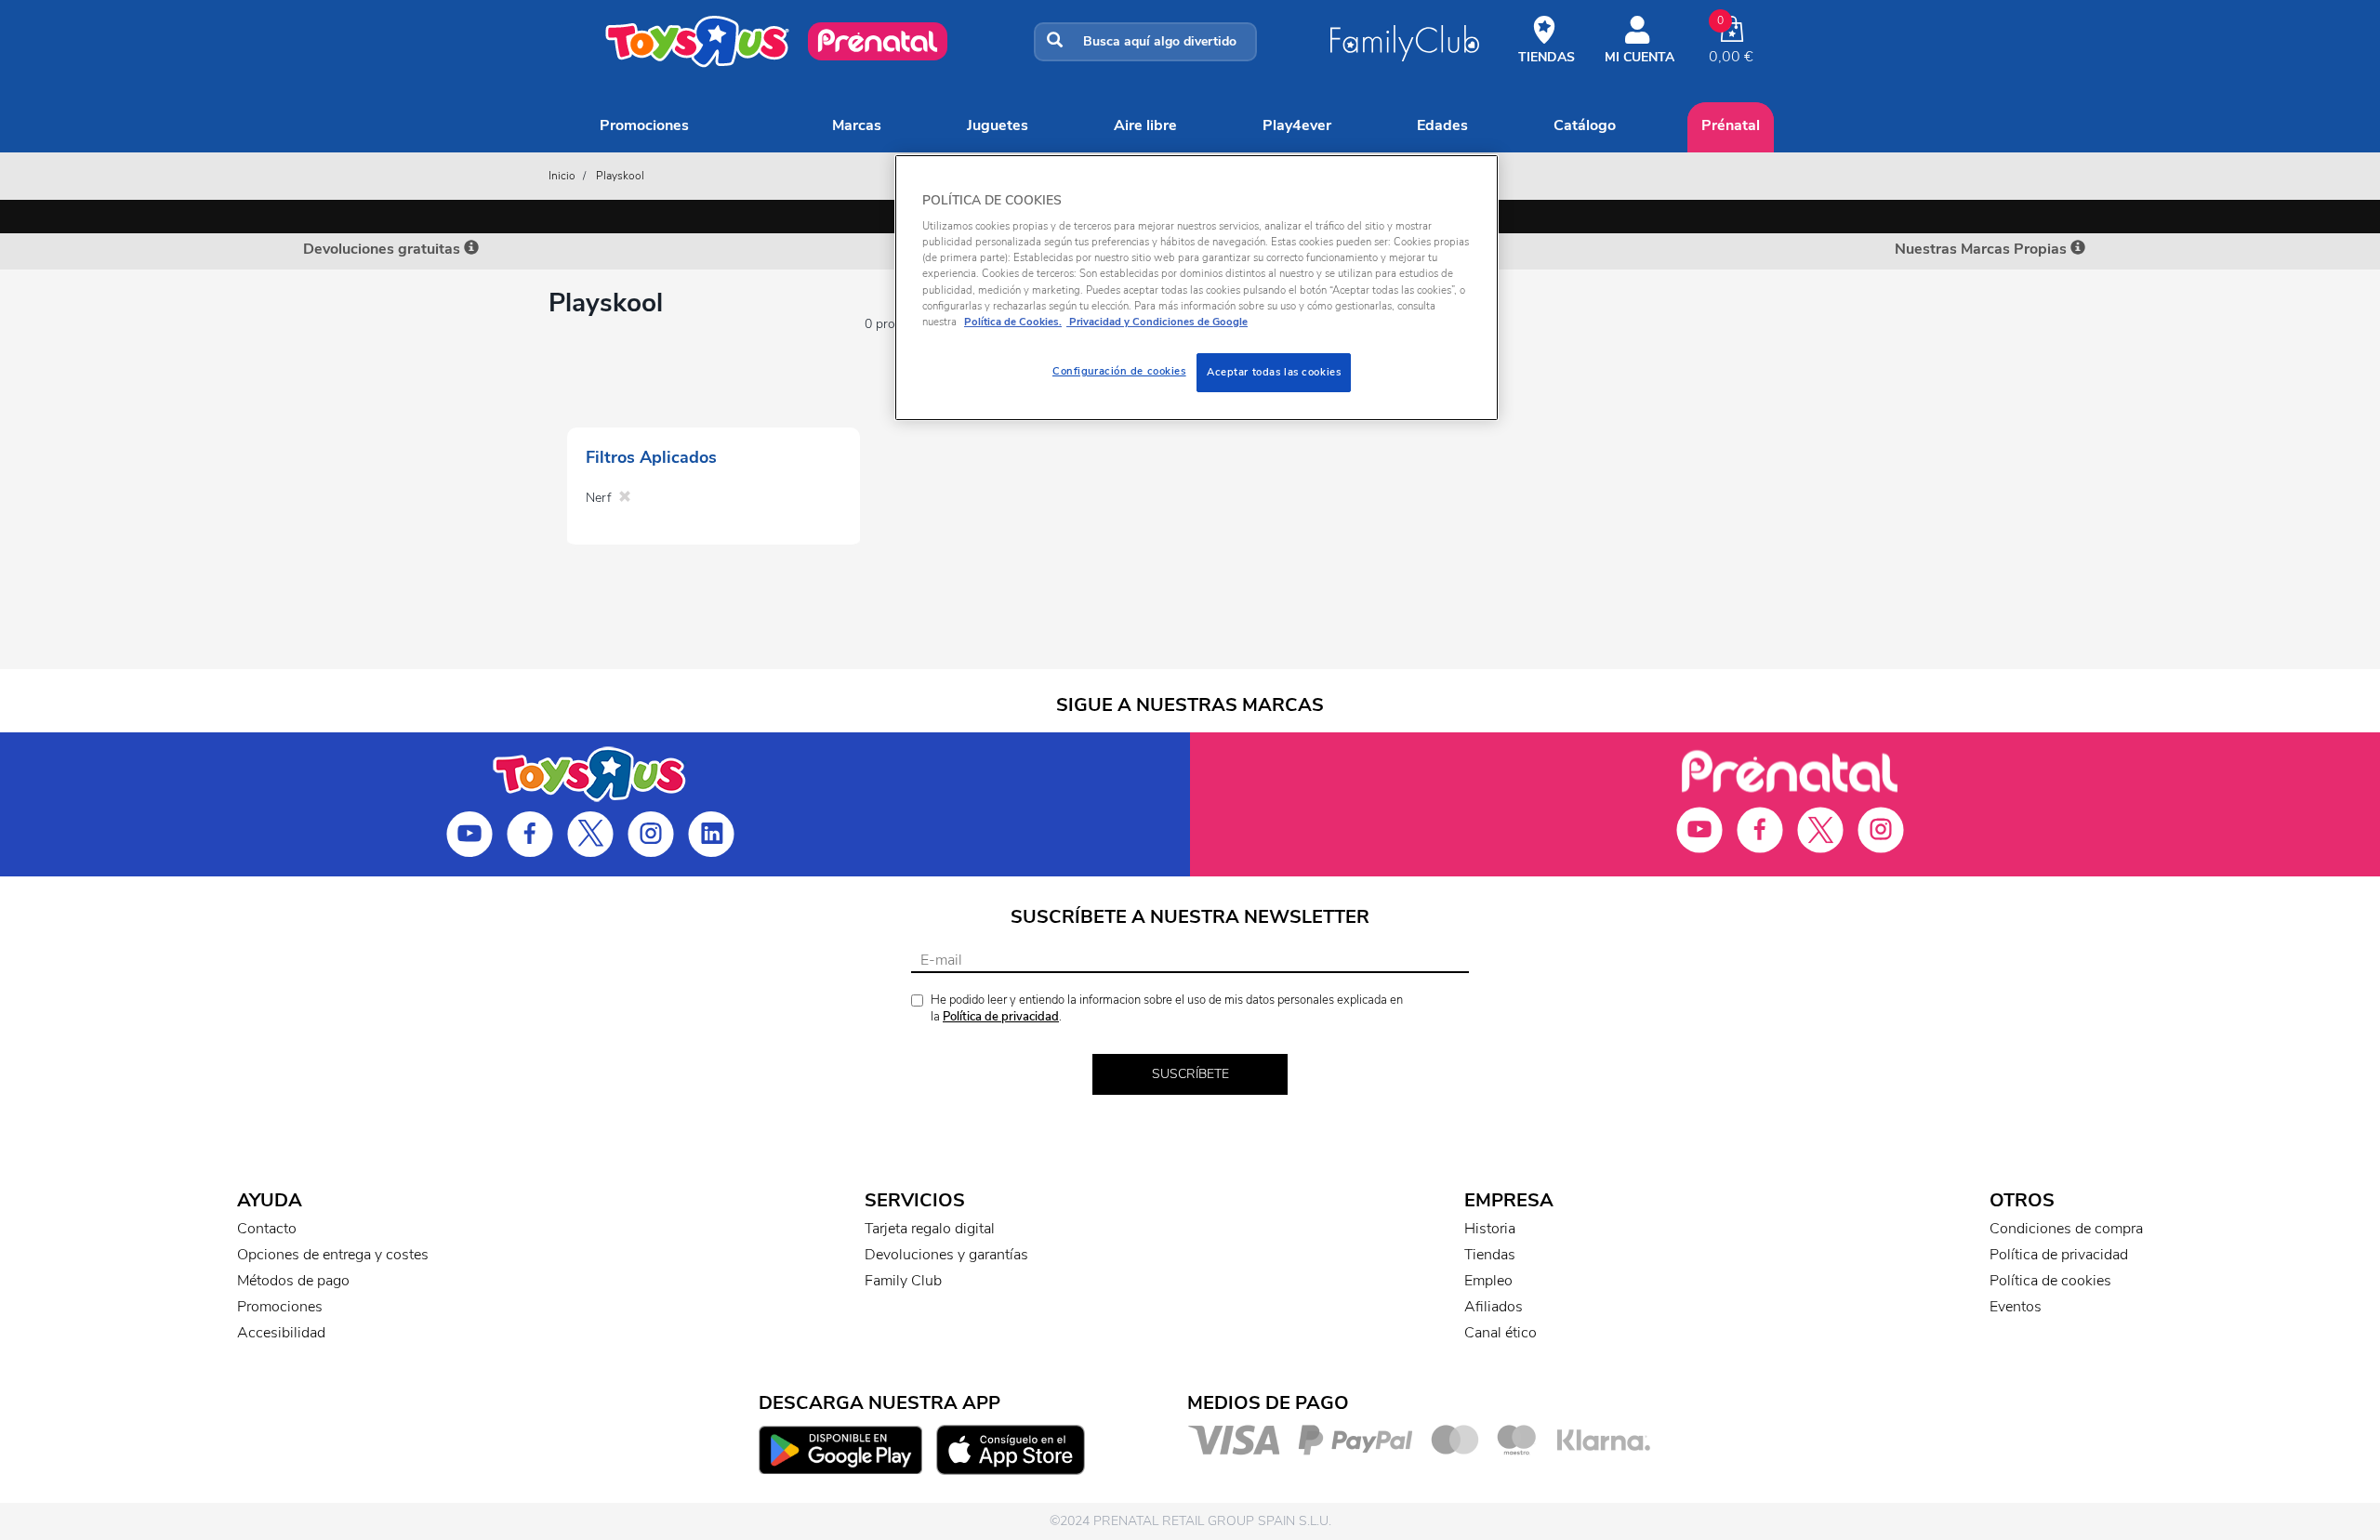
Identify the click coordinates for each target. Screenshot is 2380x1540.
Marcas (857, 125)
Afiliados (1494, 1307)
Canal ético (1501, 1333)
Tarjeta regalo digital (930, 1229)
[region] (1197, 288)
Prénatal (1731, 125)
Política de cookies (2050, 1281)
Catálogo (1585, 125)
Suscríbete (1190, 1074)
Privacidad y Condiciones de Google (1157, 322)
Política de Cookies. (1013, 322)
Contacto (267, 1229)
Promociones (644, 125)
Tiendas (1490, 1255)
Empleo (1488, 1281)
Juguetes (998, 125)
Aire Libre (1145, 125)
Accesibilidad (281, 1333)
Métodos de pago (293, 1281)
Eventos (2016, 1307)
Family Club (903, 1281)
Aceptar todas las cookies (1274, 372)
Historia (1490, 1229)
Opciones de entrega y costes (333, 1255)
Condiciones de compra (2066, 1229)
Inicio (562, 176)
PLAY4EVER (1297, 125)
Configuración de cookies (1119, 371)
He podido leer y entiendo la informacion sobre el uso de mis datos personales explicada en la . (1167, 1009)
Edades (1442, 125)
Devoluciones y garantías (946, 1255)
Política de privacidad (1001, 1017)
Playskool (620, 176)
